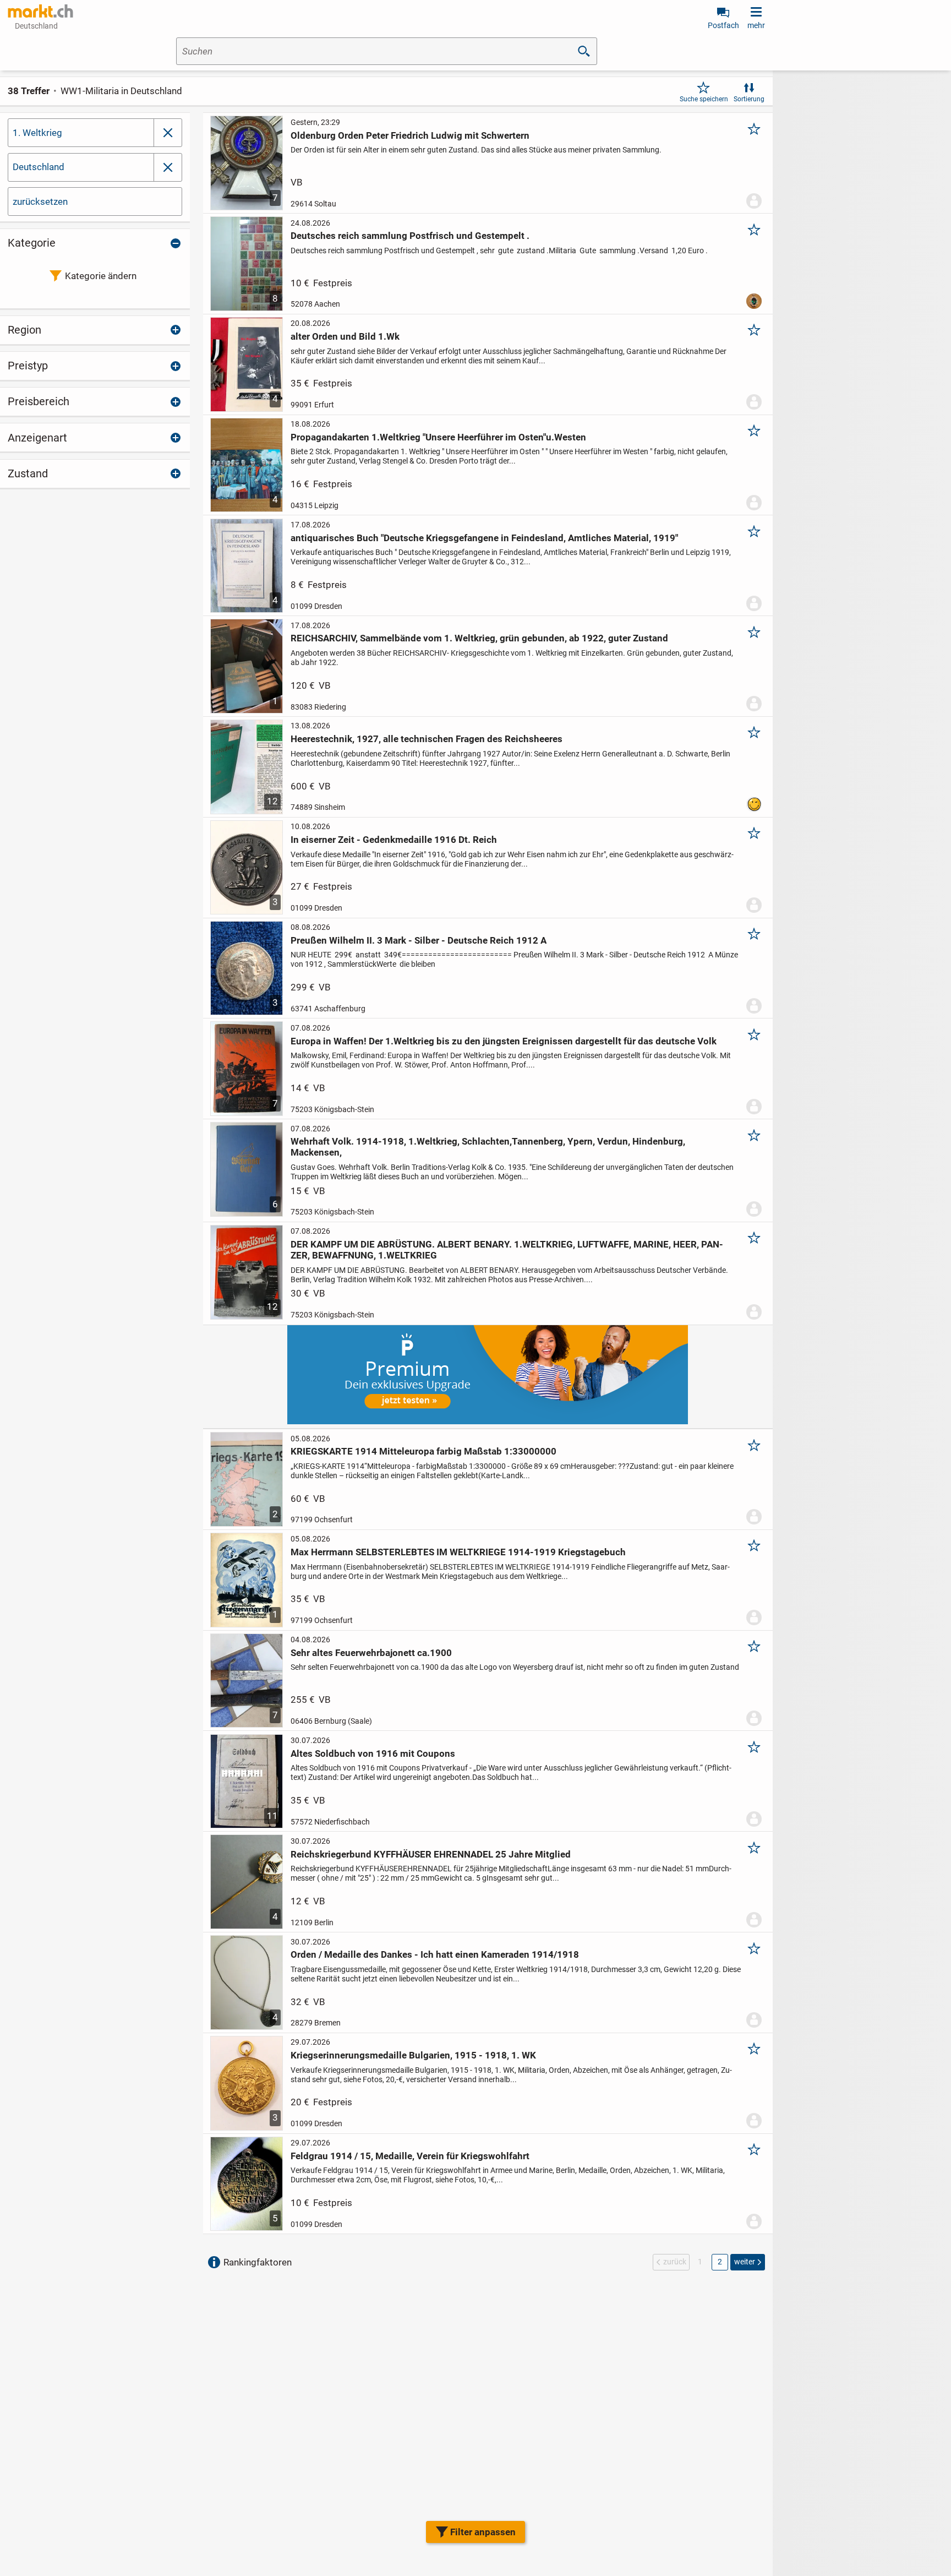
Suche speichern (704, 99)
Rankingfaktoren (258, 2262)
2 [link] (720, 2262)
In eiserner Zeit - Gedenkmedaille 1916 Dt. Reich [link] (394, 840)
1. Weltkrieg (37, 133)
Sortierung (749, 99)
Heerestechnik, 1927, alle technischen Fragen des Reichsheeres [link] (427, 739)
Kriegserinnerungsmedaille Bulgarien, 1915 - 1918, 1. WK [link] (413, 2055)
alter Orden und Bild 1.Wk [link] (345, 336)
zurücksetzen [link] (40, 201)
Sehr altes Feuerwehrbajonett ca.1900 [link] (371, 1653)
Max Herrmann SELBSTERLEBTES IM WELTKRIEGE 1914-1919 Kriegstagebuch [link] (458, 1552)
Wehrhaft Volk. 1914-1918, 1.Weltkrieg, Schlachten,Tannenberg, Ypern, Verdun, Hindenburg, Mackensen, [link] (488, 1147)
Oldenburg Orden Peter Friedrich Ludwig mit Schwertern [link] (410, 135)
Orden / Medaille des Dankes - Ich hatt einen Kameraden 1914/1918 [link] (435, 1954)
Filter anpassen (483, 2532)
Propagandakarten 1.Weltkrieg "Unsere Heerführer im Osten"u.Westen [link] (438, 437)
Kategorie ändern (101, 276)
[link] (41, 11)
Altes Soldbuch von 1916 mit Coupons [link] (373, 1753)
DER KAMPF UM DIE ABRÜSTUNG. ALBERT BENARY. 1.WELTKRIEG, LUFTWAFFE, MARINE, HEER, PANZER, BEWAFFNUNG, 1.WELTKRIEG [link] (507, 1250)
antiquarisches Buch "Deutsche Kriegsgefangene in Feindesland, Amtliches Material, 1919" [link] (484, 538)
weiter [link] (745, 2262)
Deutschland (39, 167)
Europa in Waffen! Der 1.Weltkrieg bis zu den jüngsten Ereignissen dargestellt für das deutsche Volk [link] (504, 1041)
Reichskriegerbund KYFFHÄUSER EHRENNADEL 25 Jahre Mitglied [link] (431, 1854)
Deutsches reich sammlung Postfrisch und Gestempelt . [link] (410, 236)
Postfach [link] (723, 25)
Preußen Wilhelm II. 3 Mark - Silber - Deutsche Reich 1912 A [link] (419, 940)
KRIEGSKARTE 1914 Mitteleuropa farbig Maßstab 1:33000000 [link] (423, 1451)
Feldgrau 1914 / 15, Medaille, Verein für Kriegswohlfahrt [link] (410, 2156)
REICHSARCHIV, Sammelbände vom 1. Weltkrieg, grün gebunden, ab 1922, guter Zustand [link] (479, 638)
